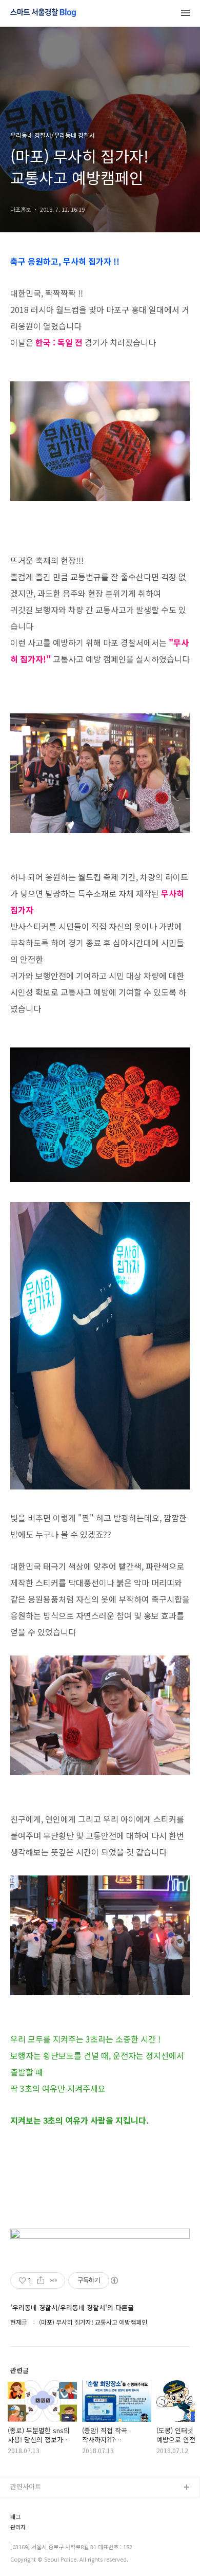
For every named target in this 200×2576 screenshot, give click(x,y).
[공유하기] (41, 2280)
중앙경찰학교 (29, 2554)
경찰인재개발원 (32, 2537)
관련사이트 (26, 2486)
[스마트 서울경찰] (43, 13)
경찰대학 (23, 2521)
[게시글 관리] (54, 2280)
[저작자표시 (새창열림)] (114, 2280)
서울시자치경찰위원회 (42, 2504)
